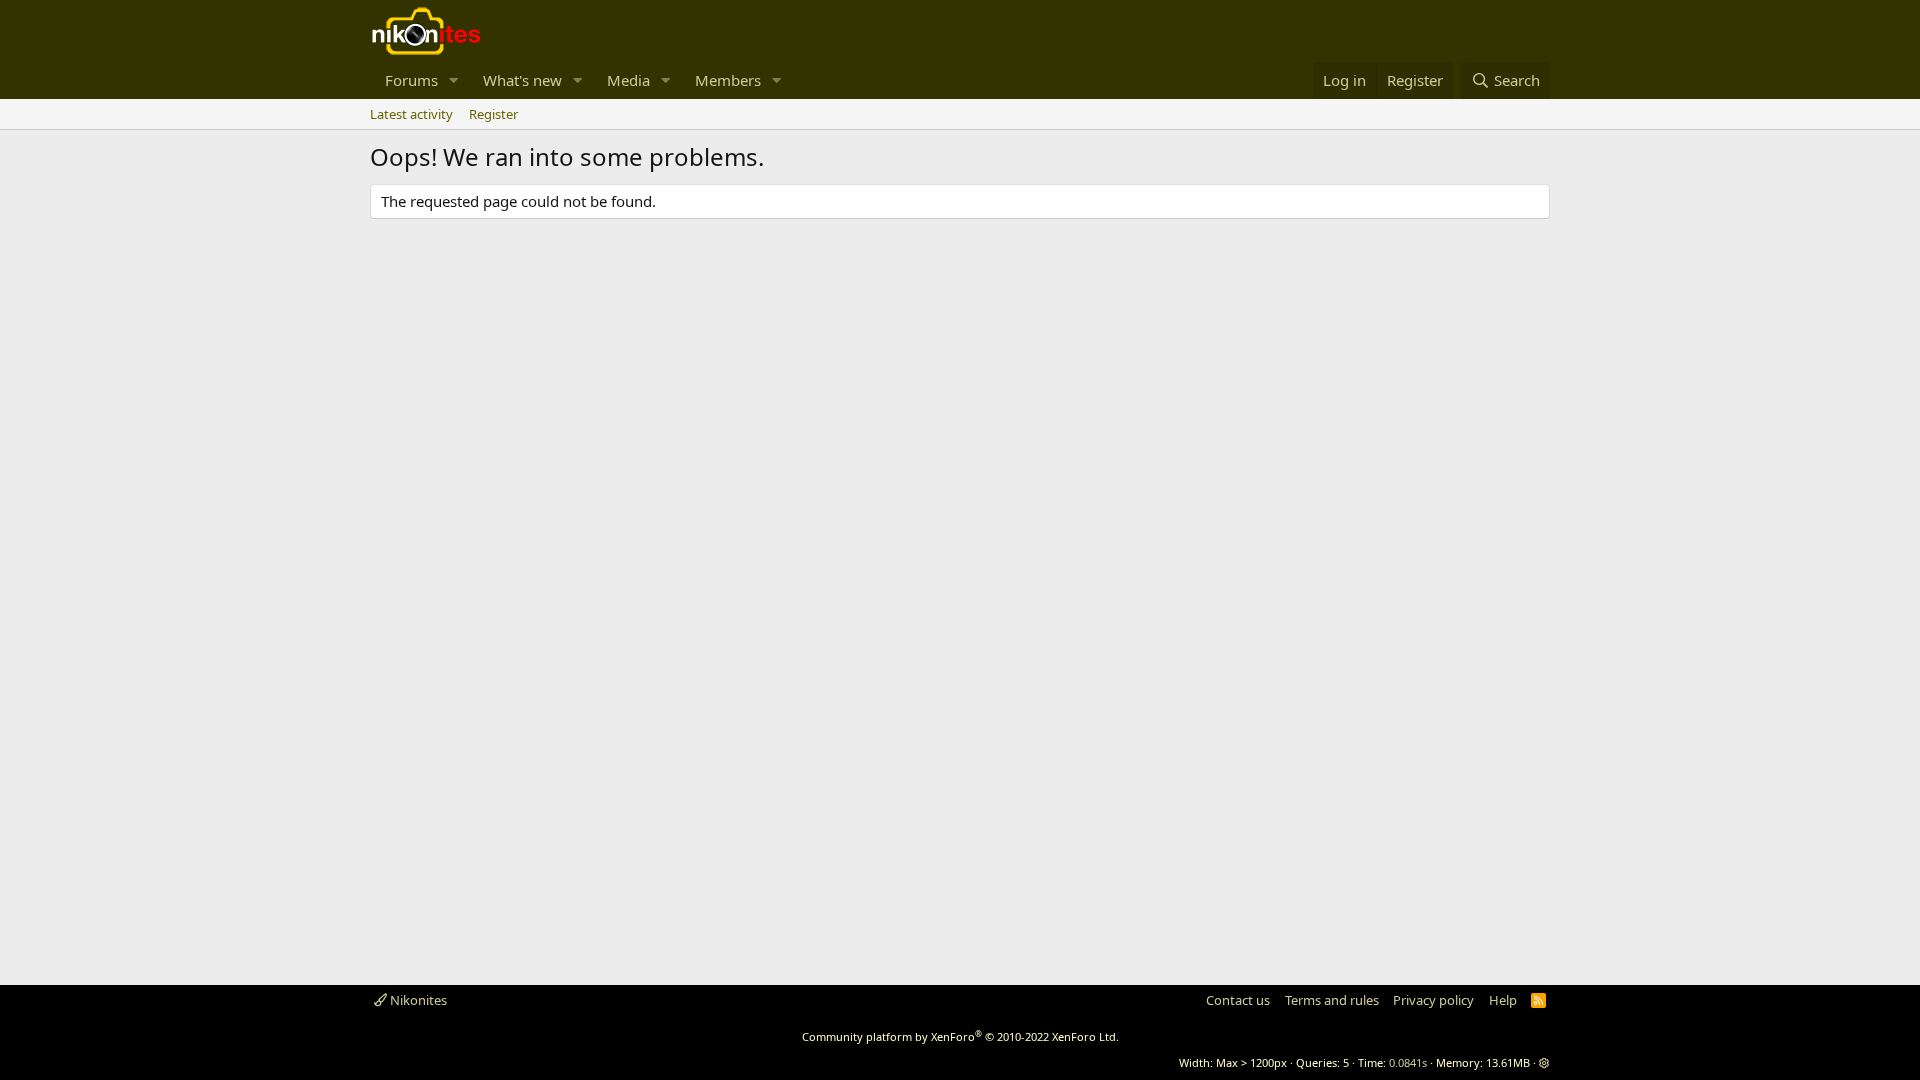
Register (493, 114)
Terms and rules (1332, 1000)
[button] (454, 80)
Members (728, 80)
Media (628, 80)
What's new (522, 80)
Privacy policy (1433, 1000)
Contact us (1238, 1000)
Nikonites (417, 1000)
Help (1503, 1000)
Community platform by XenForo (960, 1036)
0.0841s (1408, 1062)
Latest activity (411, 114)
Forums (411, 80)
